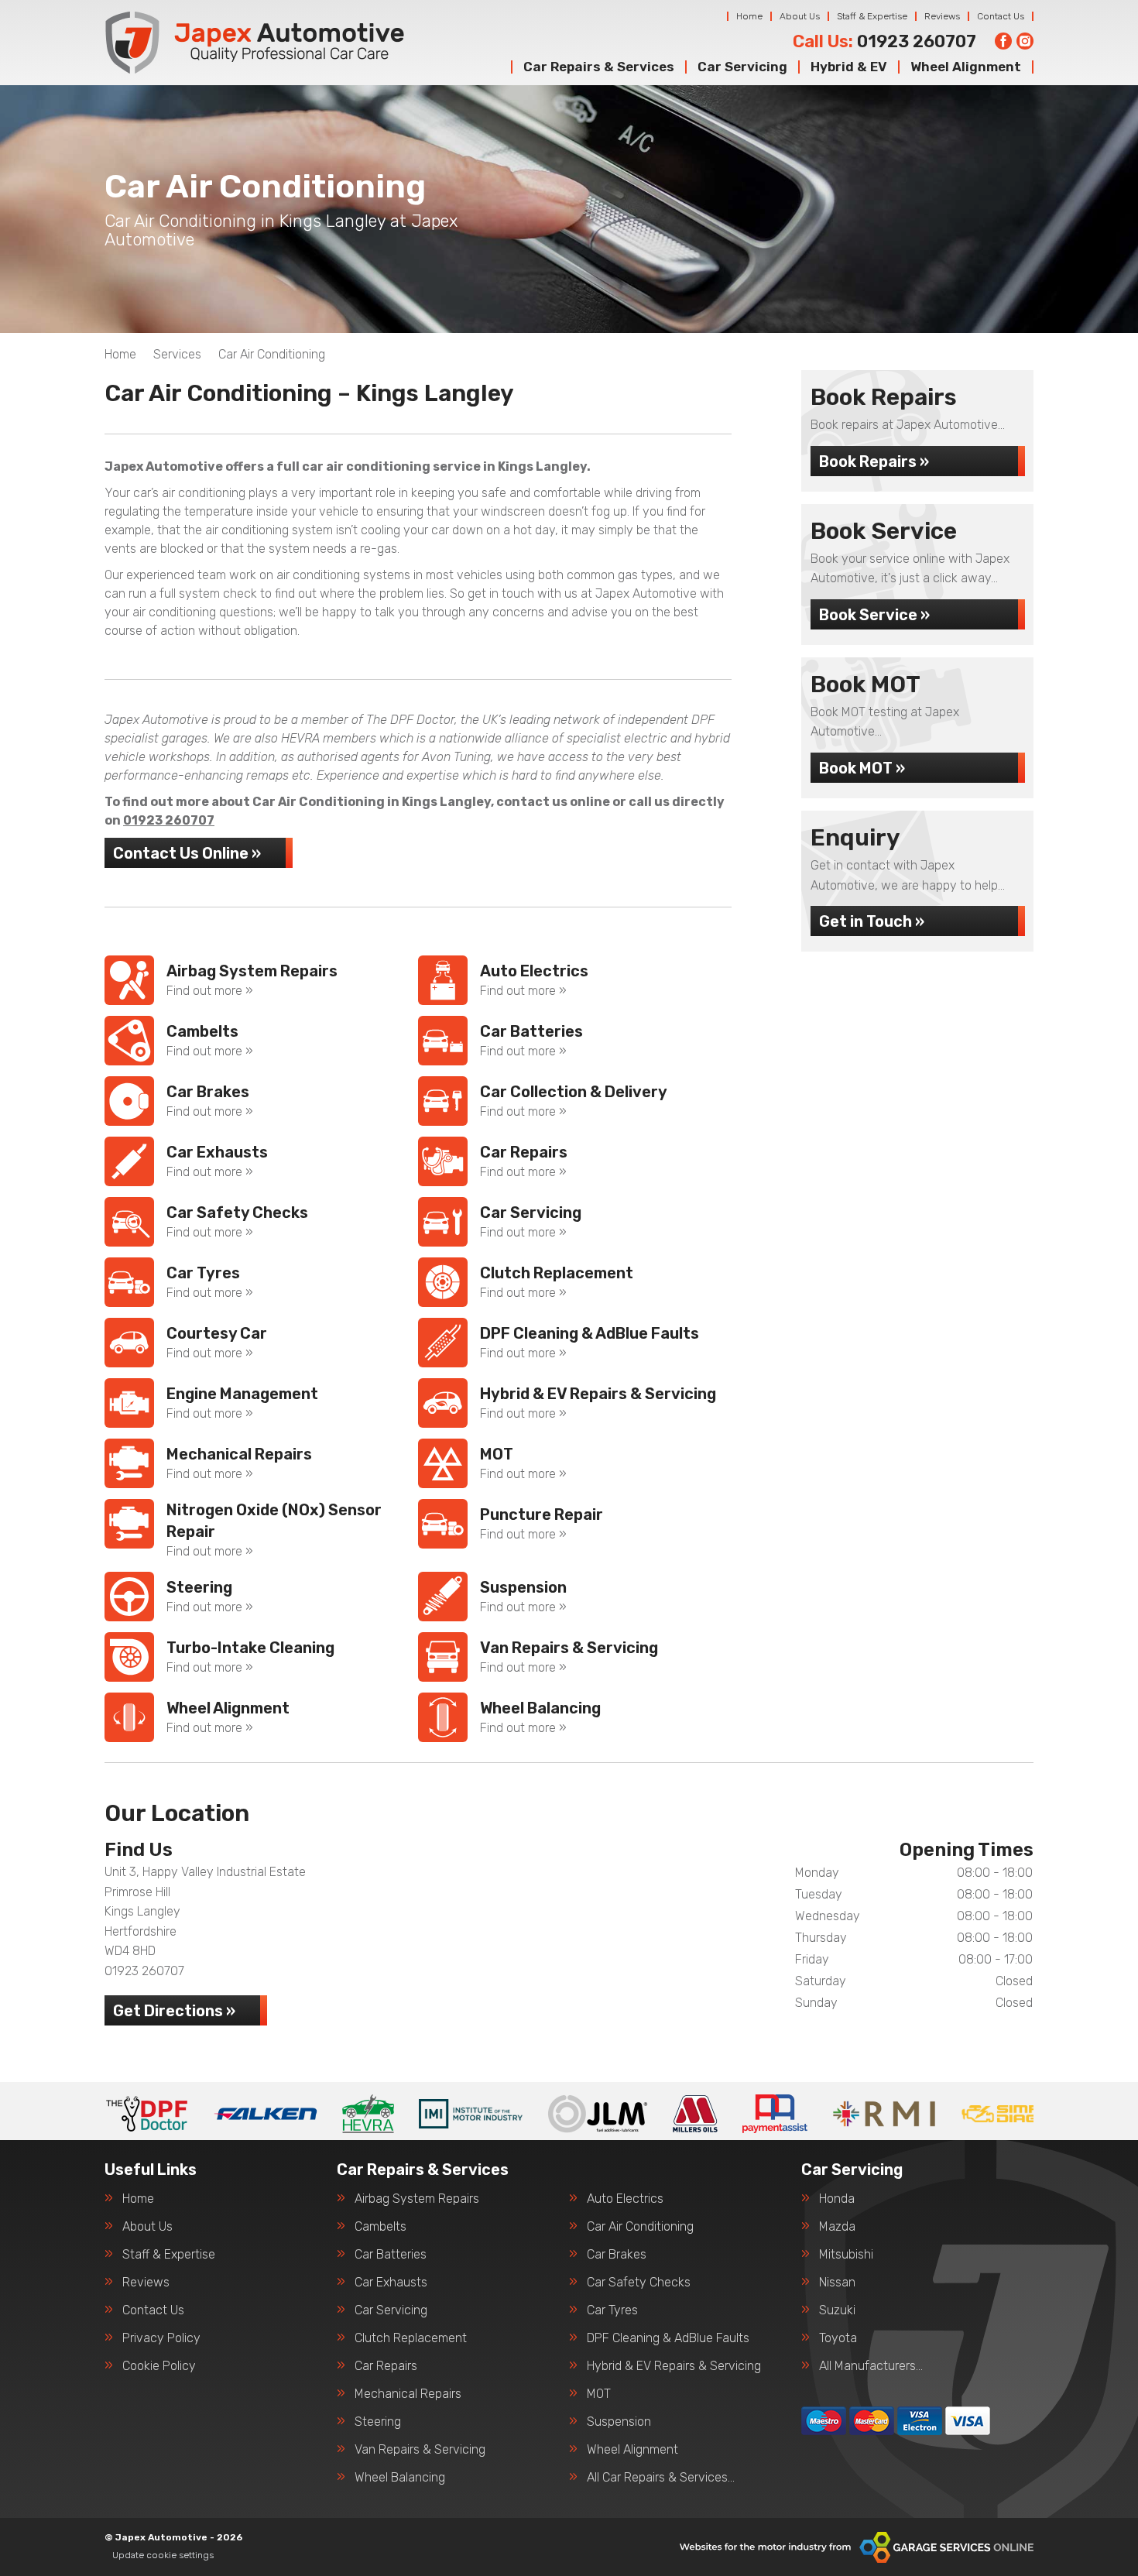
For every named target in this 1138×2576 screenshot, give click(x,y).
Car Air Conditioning (640, 2227)
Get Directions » (174, 2011)
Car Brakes (617, 2255)
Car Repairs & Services (599, 67)
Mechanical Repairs (408, 2394)
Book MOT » (862, 768)
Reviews (942, 16)
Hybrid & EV (849, 67)
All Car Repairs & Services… (661, 2478)
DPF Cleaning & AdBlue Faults (668, 2338)
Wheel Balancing (400, 2478)
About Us (800, 16)
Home (749, 16)
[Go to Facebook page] (1003, 41)
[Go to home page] (255, 43)
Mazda (837, 2227)
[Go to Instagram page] (1025, 41)
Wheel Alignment (966, 67)
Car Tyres (612, 2310)
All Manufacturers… (871, 2366)
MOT (599, 2394)
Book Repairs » (874, 461)
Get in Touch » (872, 921)
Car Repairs (386, 2366)
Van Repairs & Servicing (420, 2450)
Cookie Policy (159, 2366)
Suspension (619, 2422)
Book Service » (874, 615)
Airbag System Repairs (417, 2199)
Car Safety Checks (639, 2283)
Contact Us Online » (187, 853)
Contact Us (1001, 16)
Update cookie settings (163, 2555)
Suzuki (837, 2310)
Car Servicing (742, 67)
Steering (378, 2422)
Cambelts (380, 2227)
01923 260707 (884, 42)
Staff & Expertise (872, 16)
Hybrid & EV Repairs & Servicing (674, 2366)
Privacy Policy (161, 2338)
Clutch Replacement (411, 2338)
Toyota (838, 2338)
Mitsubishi (846, 2255)
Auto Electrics (625, 2199)
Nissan (837, 2283)
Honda (837, 2199)
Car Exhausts (391, 2283)
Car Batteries (391, 2255)
